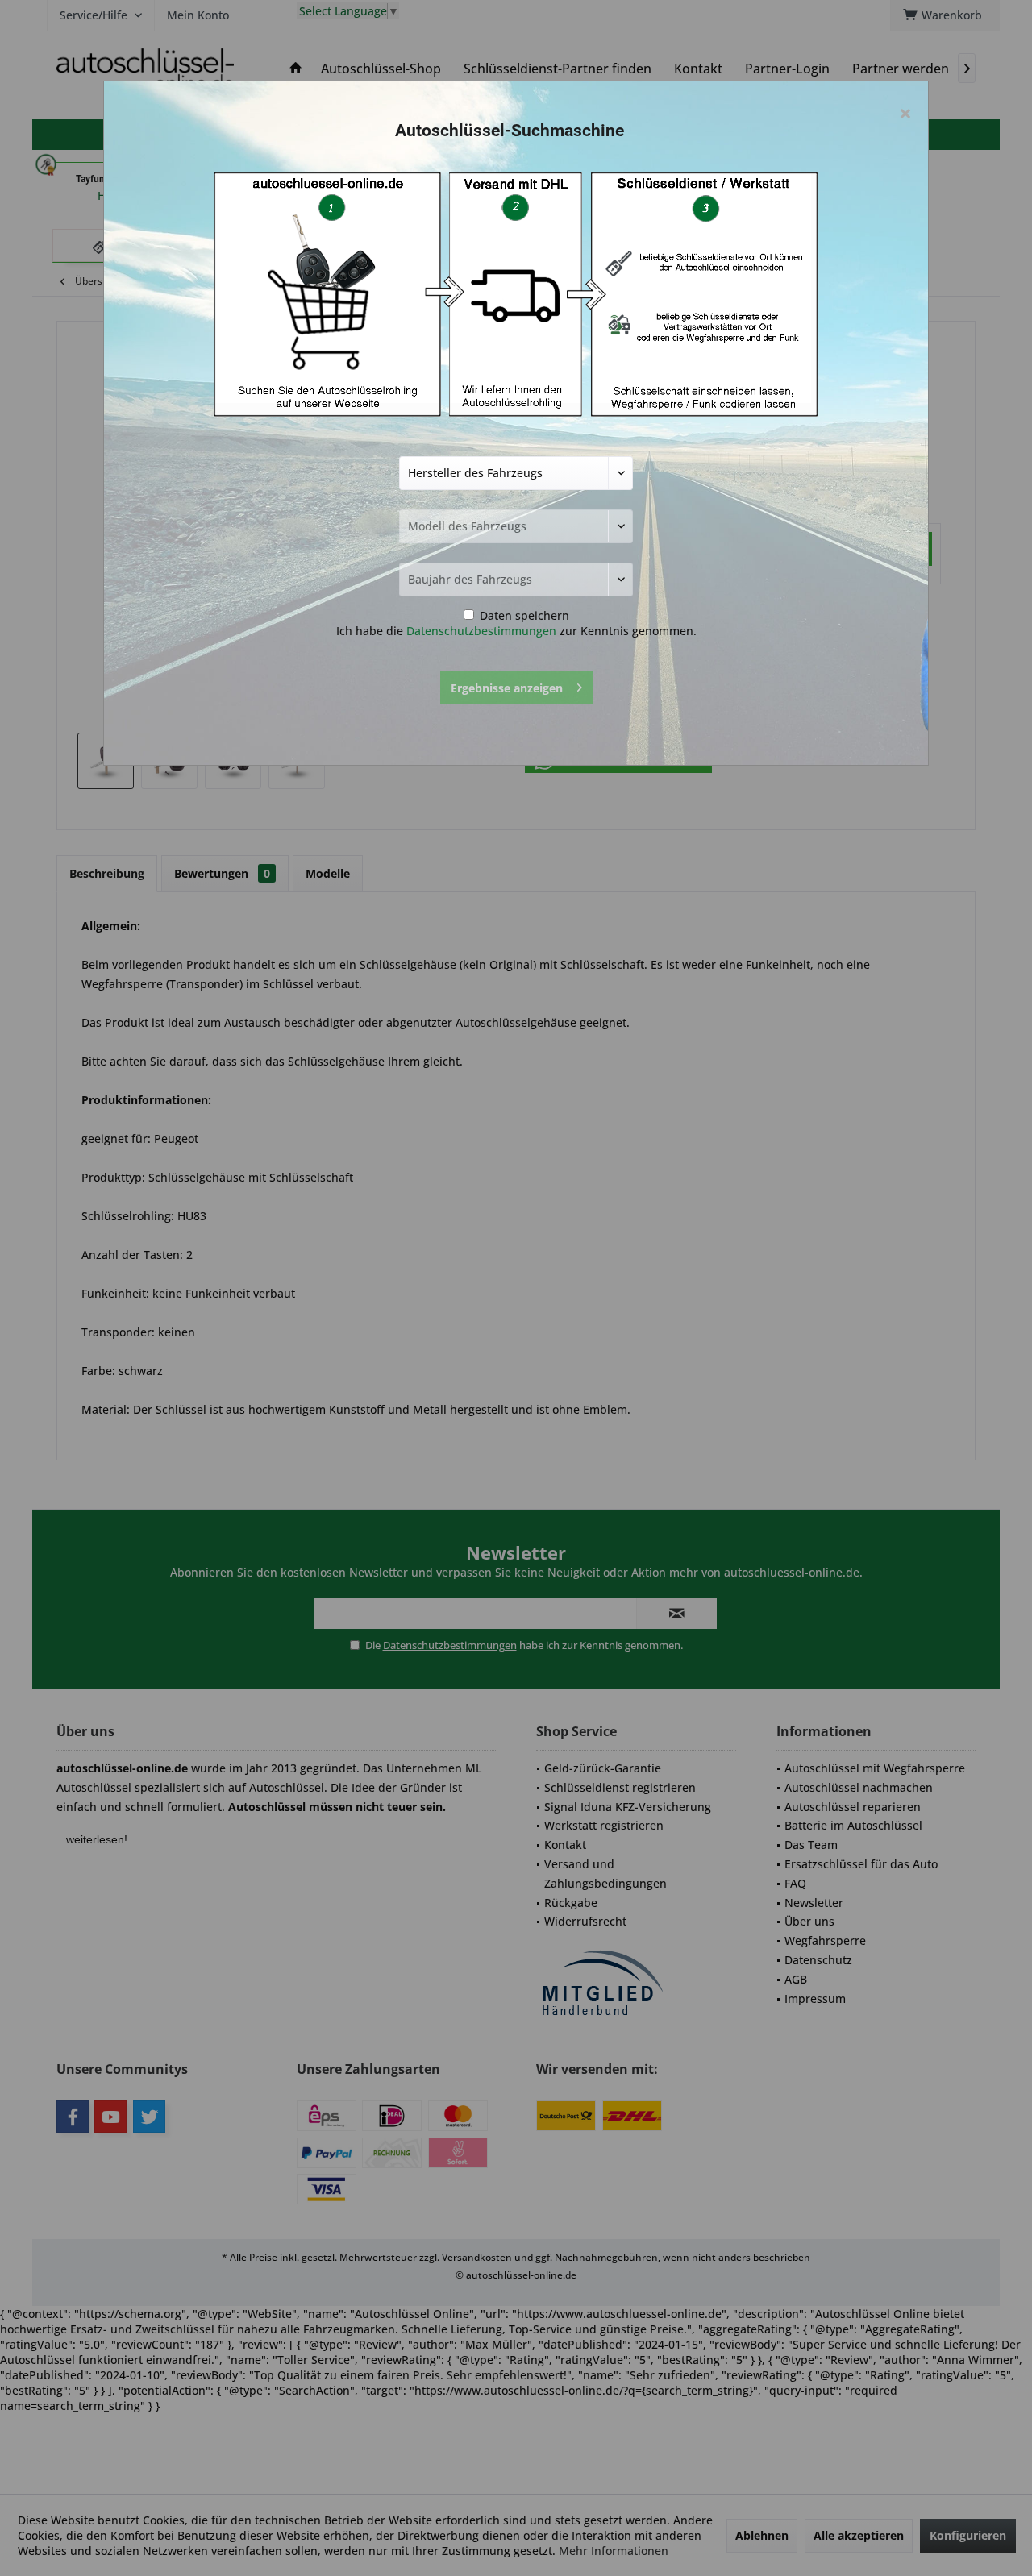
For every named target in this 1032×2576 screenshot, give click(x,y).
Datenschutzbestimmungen (481, 631)
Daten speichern (523, 615)
